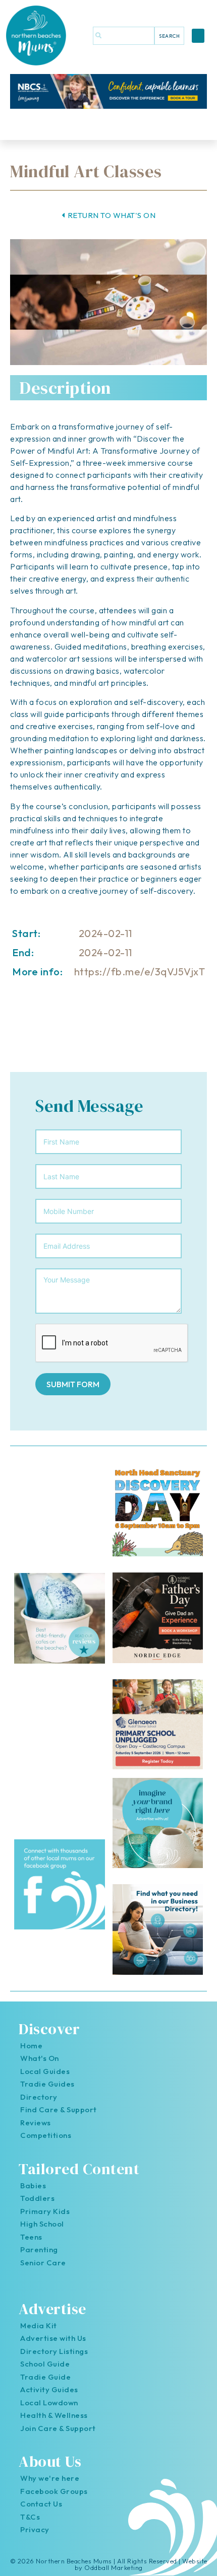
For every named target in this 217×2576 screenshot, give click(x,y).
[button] (198, 36)
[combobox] (124, 36)
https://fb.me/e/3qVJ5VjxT (140, 972)
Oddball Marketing (114, 2567)
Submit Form (73, 1384)
